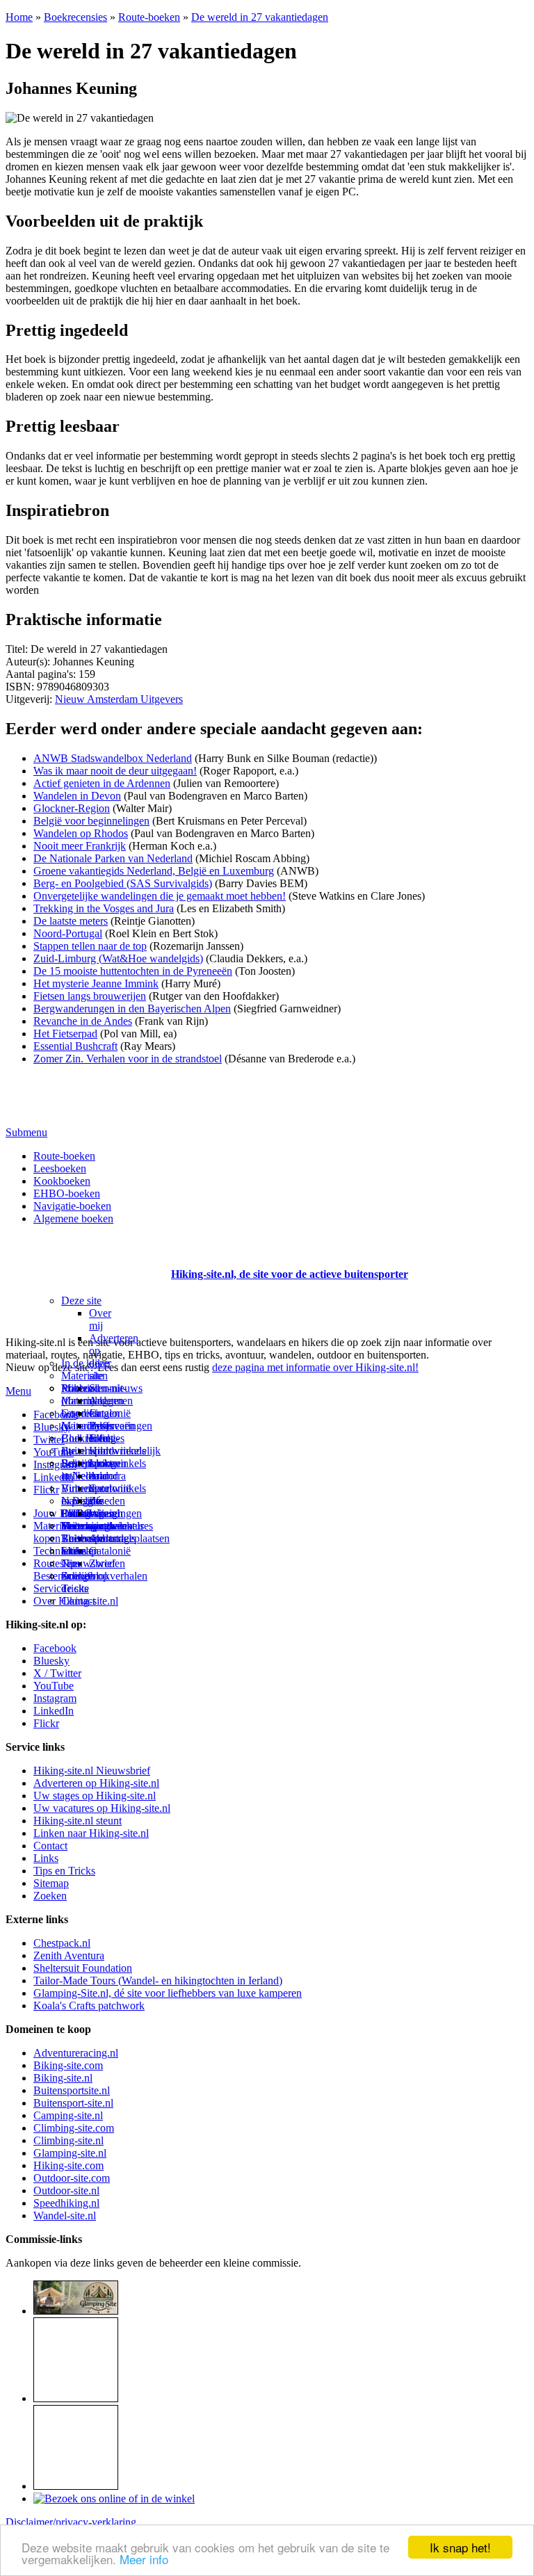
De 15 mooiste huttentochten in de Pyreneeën (133, 971)
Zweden (107, 1501)
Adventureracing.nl (76, 2053)
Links (46, 1858)
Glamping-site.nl (70, 2153)
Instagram (55, 1465)
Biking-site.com (68, 2065)
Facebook (55, 1415)
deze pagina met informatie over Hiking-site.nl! (315, 1367)
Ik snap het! (460, 2547)
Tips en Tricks (64, 1871)
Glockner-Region (72, 808)
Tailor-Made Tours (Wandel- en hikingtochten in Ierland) (158, 1980)
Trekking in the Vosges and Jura (104, 908)
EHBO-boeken (67, 1193)
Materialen (84, 1376)
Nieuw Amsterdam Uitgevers (119, 699)
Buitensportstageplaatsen (115, 1538)
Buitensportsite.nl (72, 2090)
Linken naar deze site (105, 1482)
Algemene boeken (73, 1218)
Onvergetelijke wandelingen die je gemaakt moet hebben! (160, 896)
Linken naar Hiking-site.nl (91, 1833)
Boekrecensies (75, 17)
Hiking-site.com (68, 2165)
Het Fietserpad (65, 1034)
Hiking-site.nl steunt (78, 1821)
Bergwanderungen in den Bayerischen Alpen (132, 1008)
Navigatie (82, 1501)
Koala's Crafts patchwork (89, 2006)
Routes (76, 1388)
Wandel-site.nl (65, 2215)
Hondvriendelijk (125, 1451)
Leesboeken (60, 1168)
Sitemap (79, 1551)
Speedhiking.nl (66, 2203)
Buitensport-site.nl (73, 2103)
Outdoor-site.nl (66, 2190)
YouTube (54, 1686)
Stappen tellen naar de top (90, 946)
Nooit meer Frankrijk (80, 846)
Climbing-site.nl (68, 2140)
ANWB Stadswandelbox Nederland (113, 758)
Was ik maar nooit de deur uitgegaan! (115, 771)
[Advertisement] (87, 1257)
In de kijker (86, 1363)
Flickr (46, 1490)
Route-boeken (149, 17)
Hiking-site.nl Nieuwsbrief (92, 1771)
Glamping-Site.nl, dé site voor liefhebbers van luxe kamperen (168, 1993)
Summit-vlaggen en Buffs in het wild (108, 1419)
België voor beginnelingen (91, 821)
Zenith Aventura (69, 1955)
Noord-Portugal (68, 933)
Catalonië (110, 1413)
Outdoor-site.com (72, 2178)
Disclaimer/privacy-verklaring (71, 2522)
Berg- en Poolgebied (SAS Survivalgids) (123, 883)
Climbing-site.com (74, 2128)
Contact (78, 1601)
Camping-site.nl (68, 2115)
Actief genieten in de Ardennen (102, 783)
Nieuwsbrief (88, 1563)
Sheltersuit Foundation (83, 1968)
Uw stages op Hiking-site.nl (95, 1796)
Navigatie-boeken (72, 1206)
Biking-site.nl (63, 2078)
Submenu (26, 1132)
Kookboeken (62, 1181)
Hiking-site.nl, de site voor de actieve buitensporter (290, 1274)
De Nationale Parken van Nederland (113, 858)
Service (50, 1588)
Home (19, 17)
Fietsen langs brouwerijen (90, 996)
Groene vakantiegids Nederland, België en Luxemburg (154, 871)
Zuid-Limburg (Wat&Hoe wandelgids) (118, 958)
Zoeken (50, 1896)
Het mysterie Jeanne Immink (96, 983)
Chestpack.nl (62, 1943)
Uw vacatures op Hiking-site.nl (102, 1808)
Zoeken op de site (85, 1582)
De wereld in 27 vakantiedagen (260, 17)
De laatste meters (71, 921)
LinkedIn (54, 1477)
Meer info (144, 2559)
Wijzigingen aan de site (115, 1526)
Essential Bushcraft (75, 1046)
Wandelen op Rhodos (81, 833)
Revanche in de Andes (83, 1021)
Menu (18, 1391)
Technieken (59, 1551)
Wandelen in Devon (77, 796)
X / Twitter (57, 1673)
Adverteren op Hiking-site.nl (96, 1783)
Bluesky (51, 1661)
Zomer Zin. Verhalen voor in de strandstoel (128, 1059)
